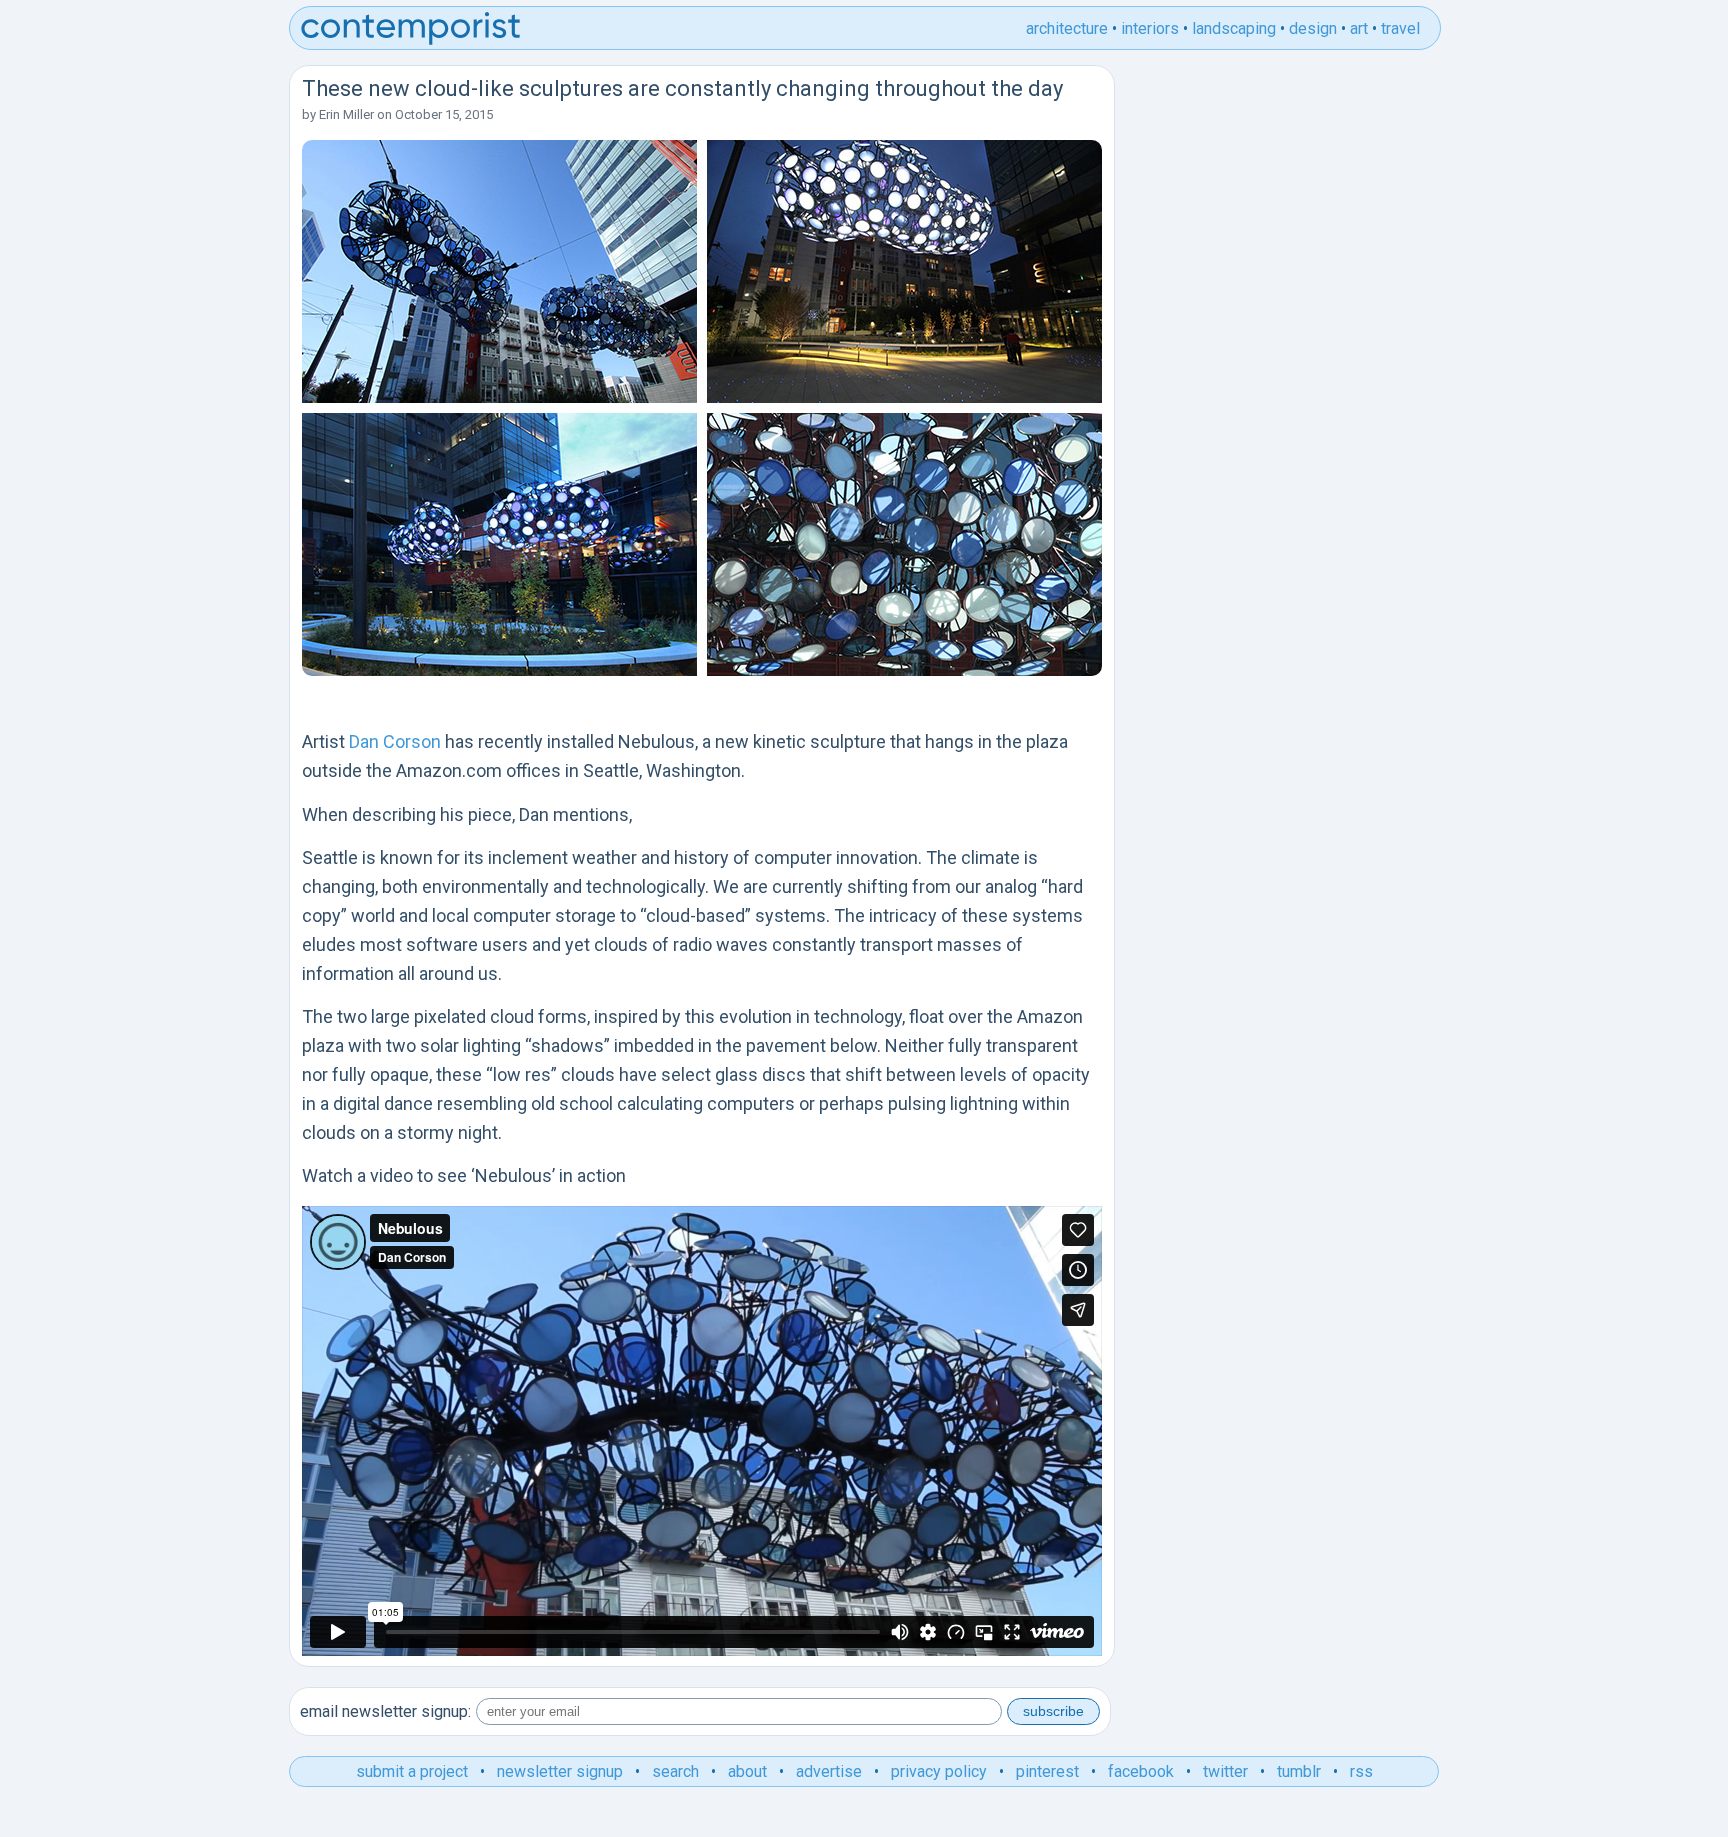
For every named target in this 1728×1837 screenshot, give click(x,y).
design (1313, 28)
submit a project (412, 1771)
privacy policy (939, 1771)
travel (1400, 28)
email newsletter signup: (385, 1711)
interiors (1150, 28)
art (1359, 28)
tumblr (1299, 1771)
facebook (1141, 1771)
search (675, 1771)
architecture (1067, 28)
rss (1361, 1771)
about (747, 1771)
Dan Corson (395, 741)
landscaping (1234, 28)
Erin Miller (346, 114)
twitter (1225, 1771)
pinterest (1047, 1771)
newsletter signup (560, 1771)
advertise (829, 1771)
